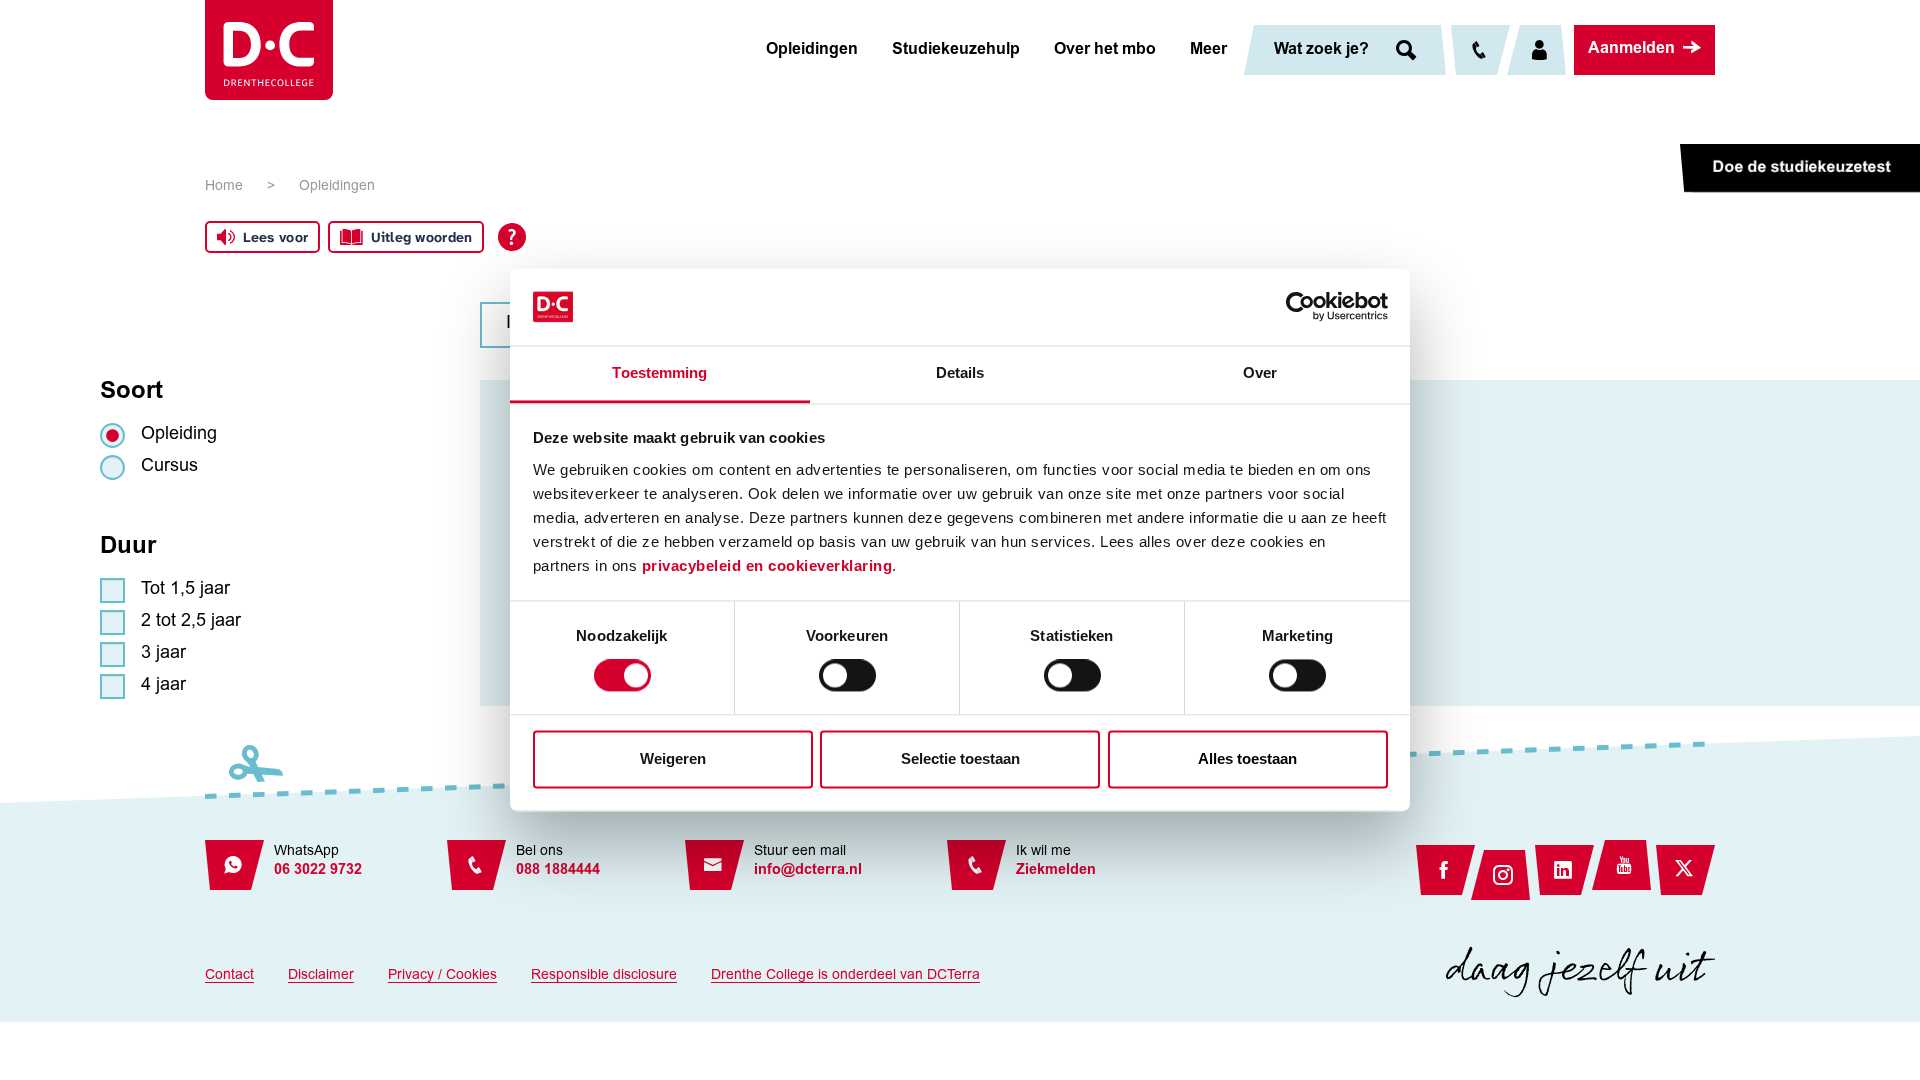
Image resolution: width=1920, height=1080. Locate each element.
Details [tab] (960, 372)
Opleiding (179, 435)
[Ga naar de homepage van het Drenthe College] (269, 50)
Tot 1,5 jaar (185, 590)
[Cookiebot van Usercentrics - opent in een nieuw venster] (1300, 307)
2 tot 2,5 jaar (191, 622)
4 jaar (163, 686)
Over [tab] (1260, 372)
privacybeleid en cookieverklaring (767, 565)
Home (224, 187)
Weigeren (673, 758)
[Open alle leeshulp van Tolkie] (512, 237)
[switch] (847, 676)
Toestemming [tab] (659, 372)
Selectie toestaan (960, 758)
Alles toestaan (1247, 758)
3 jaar (163, 654)
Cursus (169, 467)
